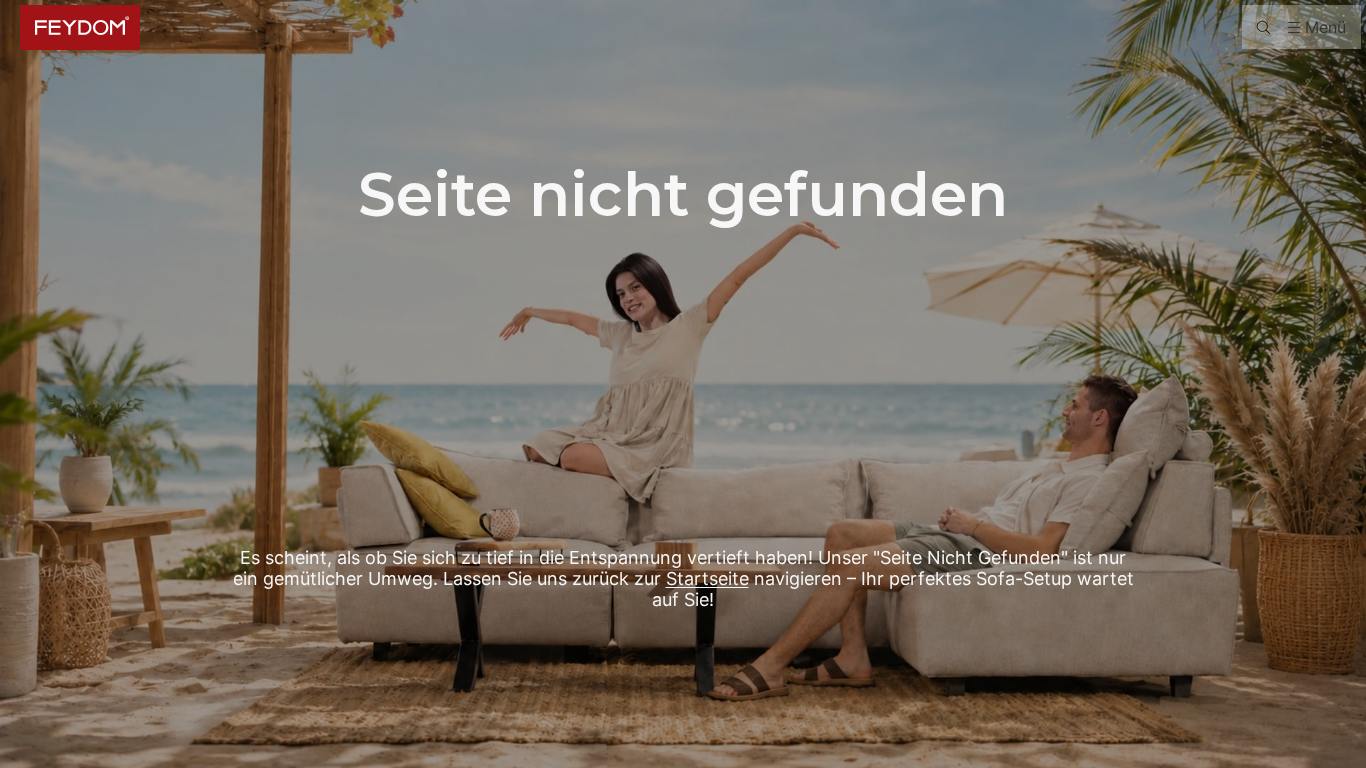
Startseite (707, 578)
